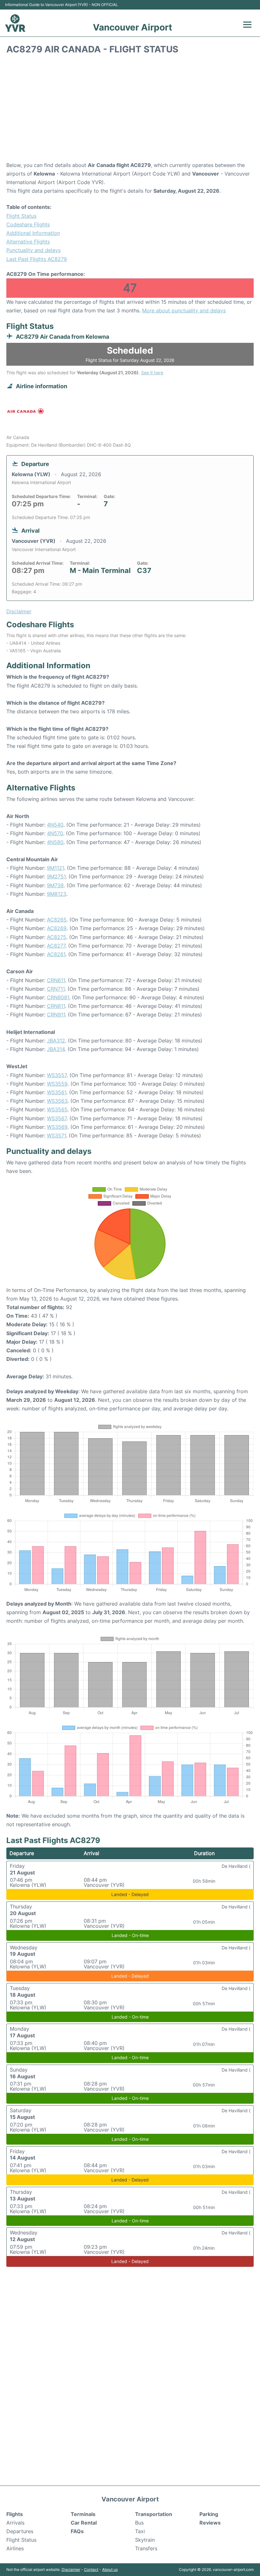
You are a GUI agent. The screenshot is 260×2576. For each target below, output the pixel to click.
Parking (209, 2514)
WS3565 (57, 1109)
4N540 (55, 825)
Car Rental (84, 2523)
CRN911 (56, 1015)
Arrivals (15, 2523)
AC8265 (57, 920)
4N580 (55, 842)
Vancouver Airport (133, 27)
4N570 (55, 833)
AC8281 (56, 954)
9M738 (55, 885)
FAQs (77, 2531)
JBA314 (56, 1049)
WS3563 (57, 1101)
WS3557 (57, 1075)
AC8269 (57, 928)
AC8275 (57, 937)
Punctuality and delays (33, 250)
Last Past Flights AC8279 (37, 259)
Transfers (146, 2548)
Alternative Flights (28, 242)
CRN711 (56, 989)
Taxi (140, 2531)
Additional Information (33, 233)
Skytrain (145, 2540)
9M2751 (56, 876)
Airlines (15, 2548)
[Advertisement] (130, 110)
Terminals (83, 2514)
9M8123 (57, 894)
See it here (152, 373)
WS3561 (57, 1092)
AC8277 (56, 946)
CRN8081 (58, 997)
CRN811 (56, 1006)
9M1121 (55, 868)
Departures (20, 2531)
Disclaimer (71, 2569)
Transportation (154, 2514)
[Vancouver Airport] (15, 23)
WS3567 (57, 1118)
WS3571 (56, 1135)
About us (110, 2569)
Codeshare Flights (28, 224)
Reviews (210, 2523)
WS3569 (57, 1127)
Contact (91, 2569)
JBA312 (56, 1041)
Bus (139, 2523)
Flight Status (21, 216)
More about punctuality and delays (184, 310)
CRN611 (56, 980)
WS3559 (57, 1084)
